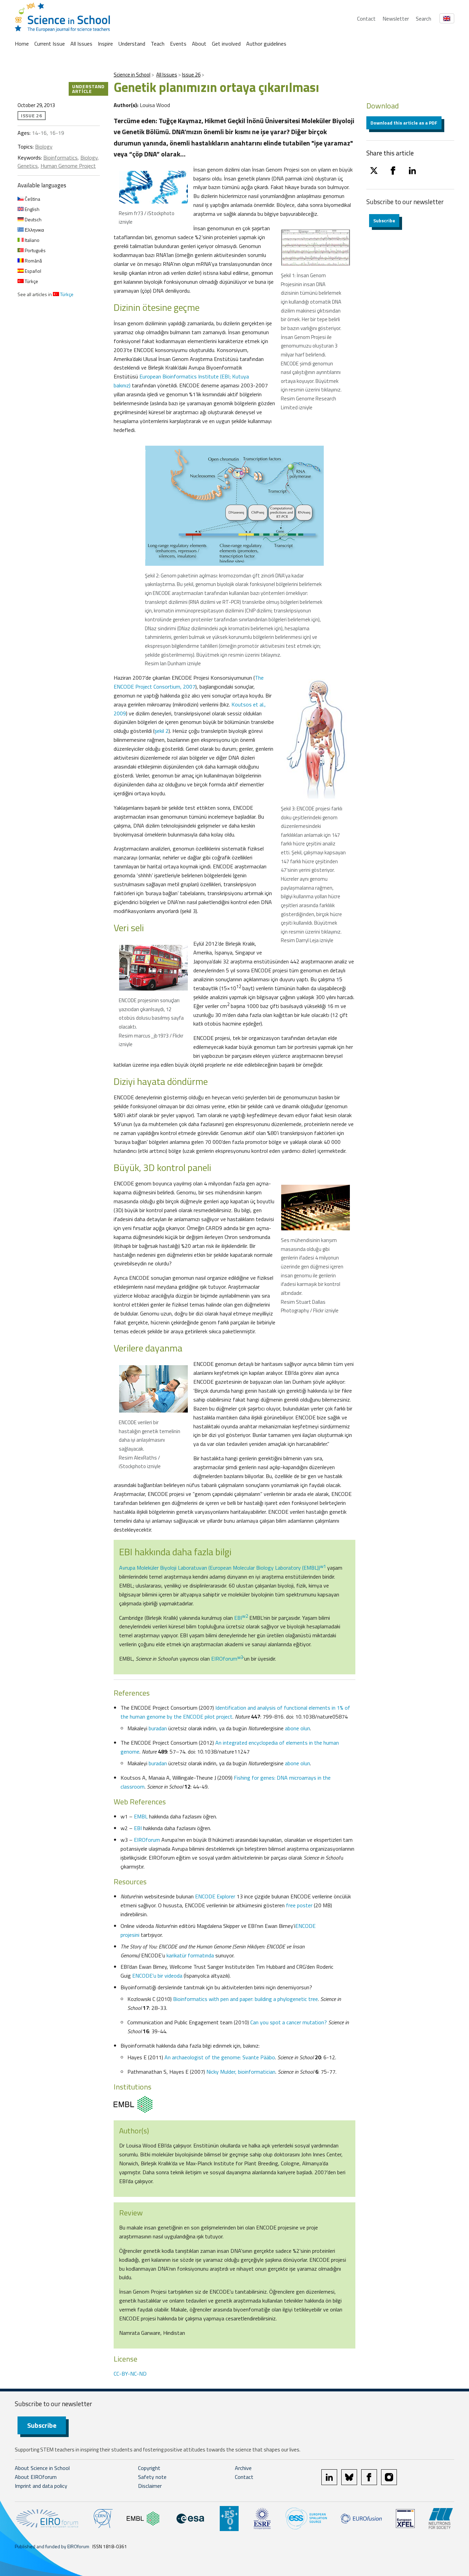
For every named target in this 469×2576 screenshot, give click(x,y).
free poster (299, 1905)
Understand (132, 44)
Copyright (149, 2468)
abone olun (298, 1728)
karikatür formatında (190, 1955)
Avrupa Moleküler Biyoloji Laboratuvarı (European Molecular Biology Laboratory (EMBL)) (222, 1568)
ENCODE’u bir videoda (157, 1976)
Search (424, 19)
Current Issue (50, 44)
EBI (241, 1618)
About (199, 44)
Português (35, 250)
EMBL (141, 1816)
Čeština (32, 199)
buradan (158, 1728)
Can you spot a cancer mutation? (289, 2022)
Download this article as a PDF (404, 123)
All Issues (81, 44)
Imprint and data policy (41, 2486)
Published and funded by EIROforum (52, 2546)
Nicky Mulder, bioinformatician (241, 2072)
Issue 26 (191, 75)
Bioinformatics (60, 157)
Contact (366, 19)
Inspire (105, 44)
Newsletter (396, 19)
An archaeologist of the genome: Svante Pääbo (220, 2057)
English (32, 209)
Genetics (28, 166)
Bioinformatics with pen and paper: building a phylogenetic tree (245, 1999)
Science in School (132, 75)
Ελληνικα (34, 230)
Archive (243, 2468)
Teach (158, 44)
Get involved (226, 44)
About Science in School (42, 2468)
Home (22, 44)
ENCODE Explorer (215, 1896)
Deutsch (33, 219)
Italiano (32, 240)
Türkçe (31, 281)
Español (32, 271)
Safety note (152, 2477)
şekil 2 (162, 731)
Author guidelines (266, 44)
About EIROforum (36, 2477)
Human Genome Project (68, 166)
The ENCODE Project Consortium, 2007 (189, 682)
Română (33, 261)
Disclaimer (150, 2486)
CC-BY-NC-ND (130, 2374)
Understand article (88, 89)
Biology (44, 147)
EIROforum (227, 1659)
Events (178, 44)
